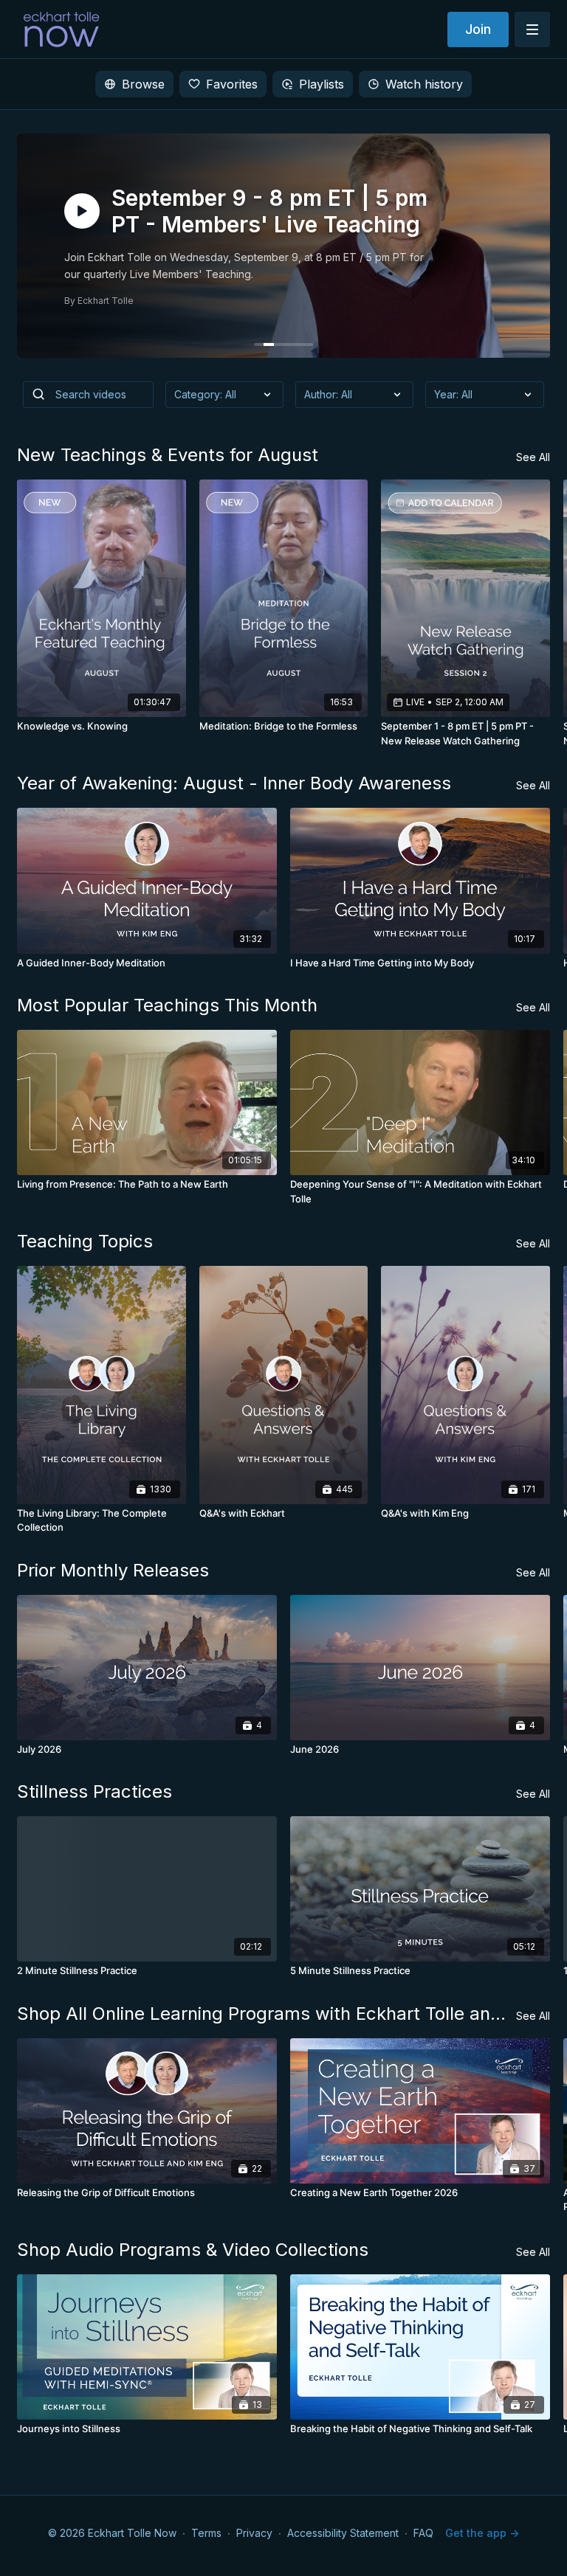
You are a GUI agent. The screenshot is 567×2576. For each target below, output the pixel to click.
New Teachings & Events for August (168, 455)
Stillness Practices (94, 1791)
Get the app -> (482, 2533)
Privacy (254, 2533)
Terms (206, 2533)
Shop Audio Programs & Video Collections (193, 2250)
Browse (143, 84)
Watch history (424, 84)
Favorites (232, 84)
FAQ (423, 2533)
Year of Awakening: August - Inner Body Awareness (234, 783)
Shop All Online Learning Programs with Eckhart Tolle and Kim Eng (267, 2014)
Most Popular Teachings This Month (167, 1005)
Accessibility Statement (343, 2533)
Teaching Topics (85, 1241)
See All (533, 457)
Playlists (322, 84)
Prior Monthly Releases (113, 1570)
